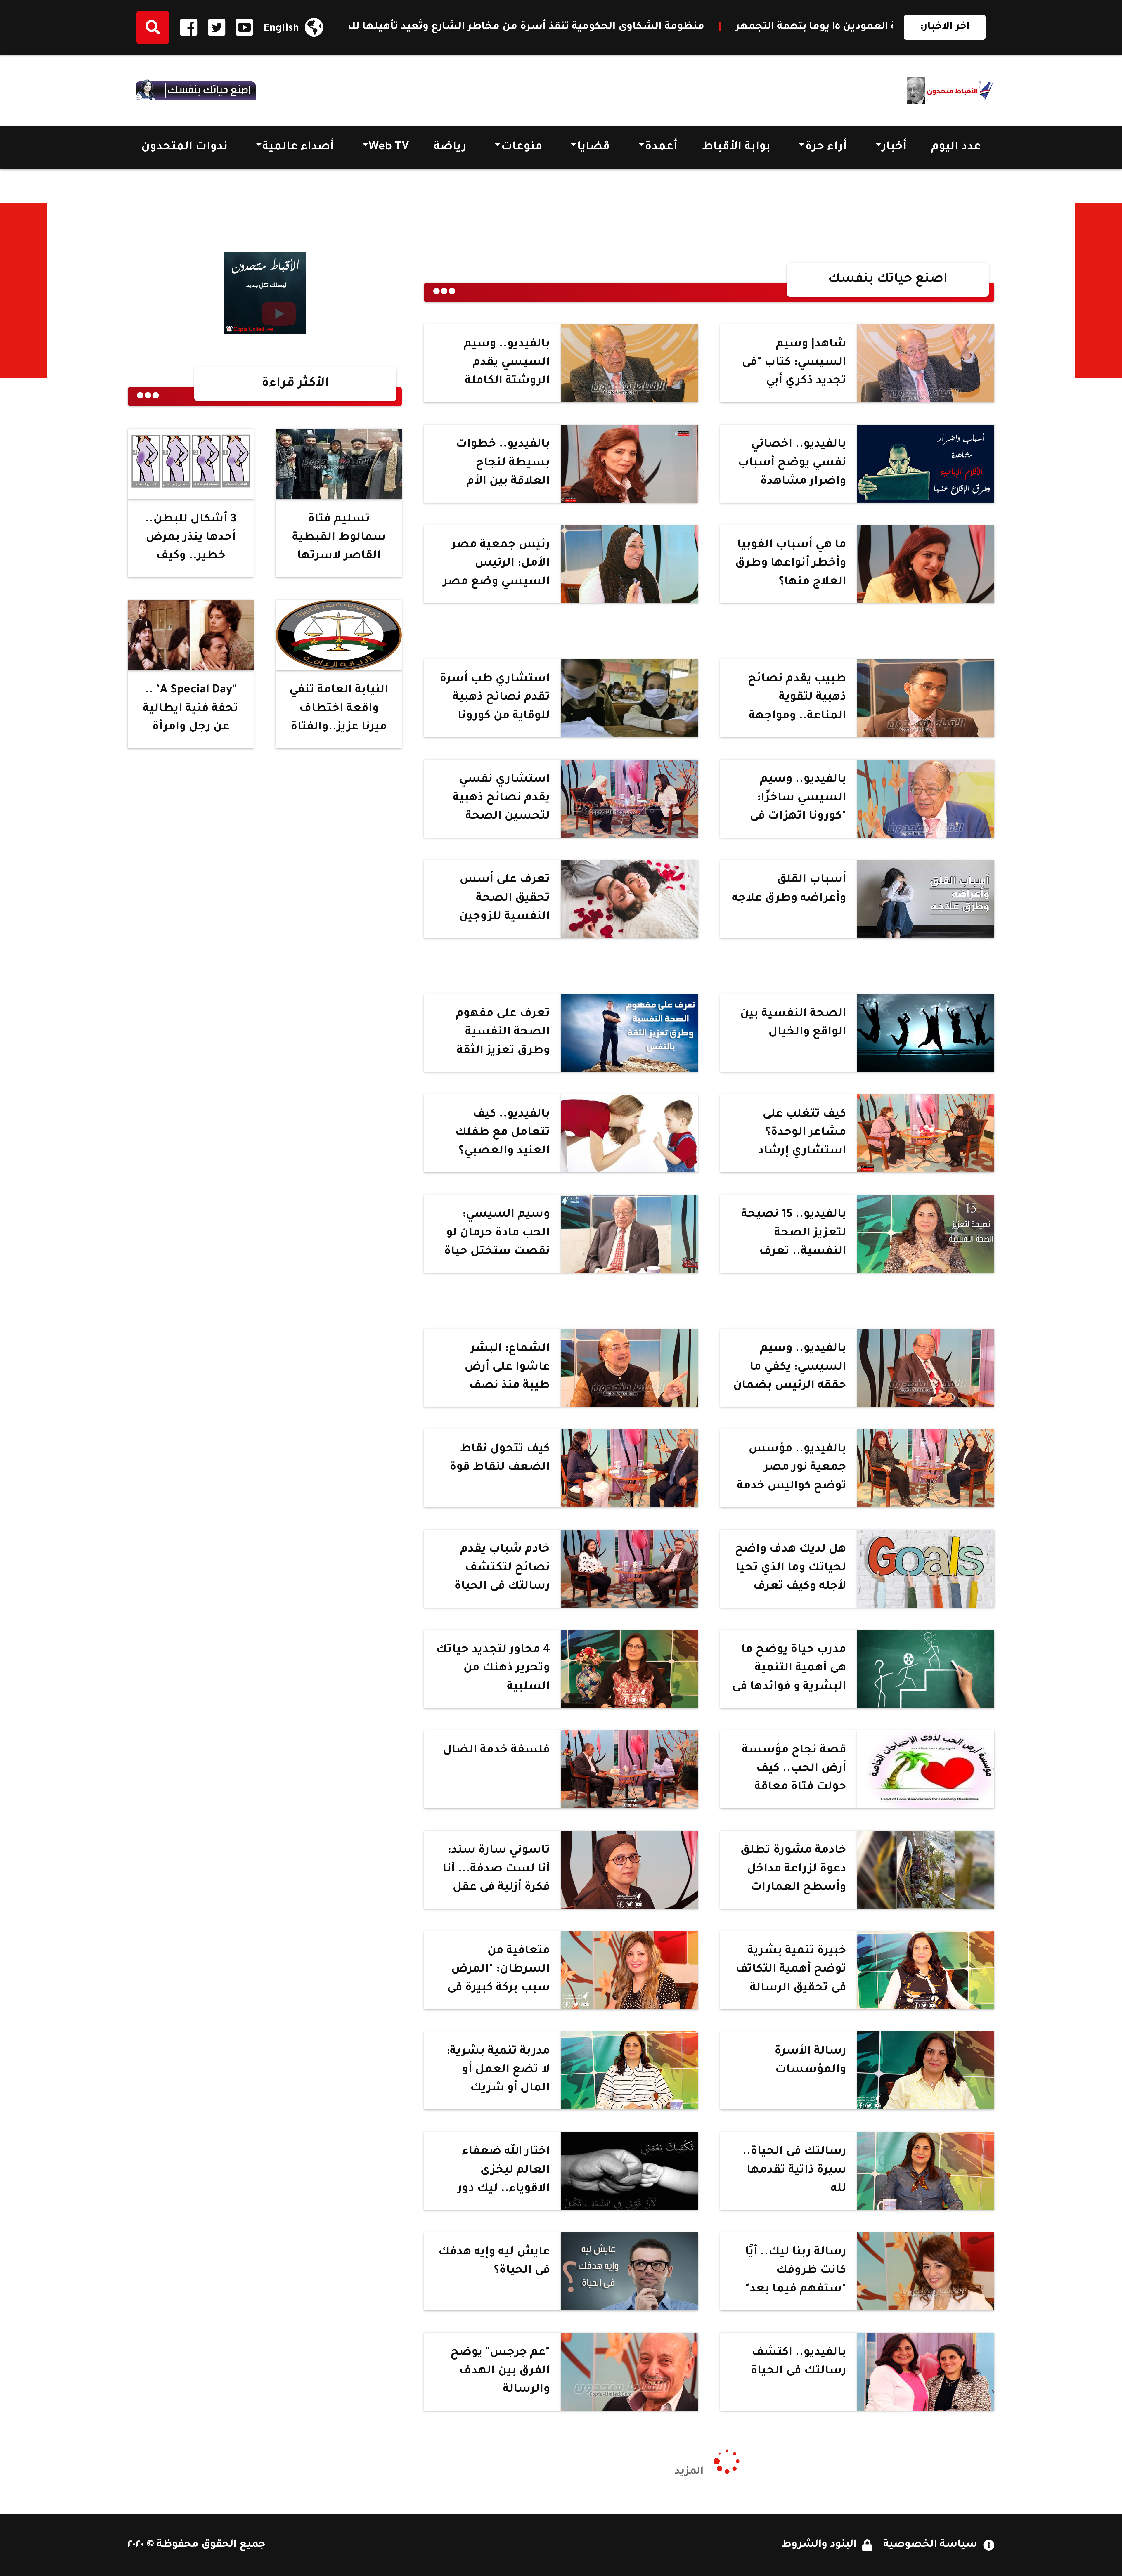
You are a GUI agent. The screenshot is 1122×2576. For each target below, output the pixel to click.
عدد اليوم (956, 148)
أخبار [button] (894, 148)
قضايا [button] (593, 148)
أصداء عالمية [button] (298, 148)
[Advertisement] (1099, 291)
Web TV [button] (389, 148)
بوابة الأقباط (736, 148)
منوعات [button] (522, 148)
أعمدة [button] (661, 148)
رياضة (450, 148)
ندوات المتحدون (184, 148)
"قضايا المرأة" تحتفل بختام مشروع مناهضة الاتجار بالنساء (591, 27)
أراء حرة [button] (826, 148)
